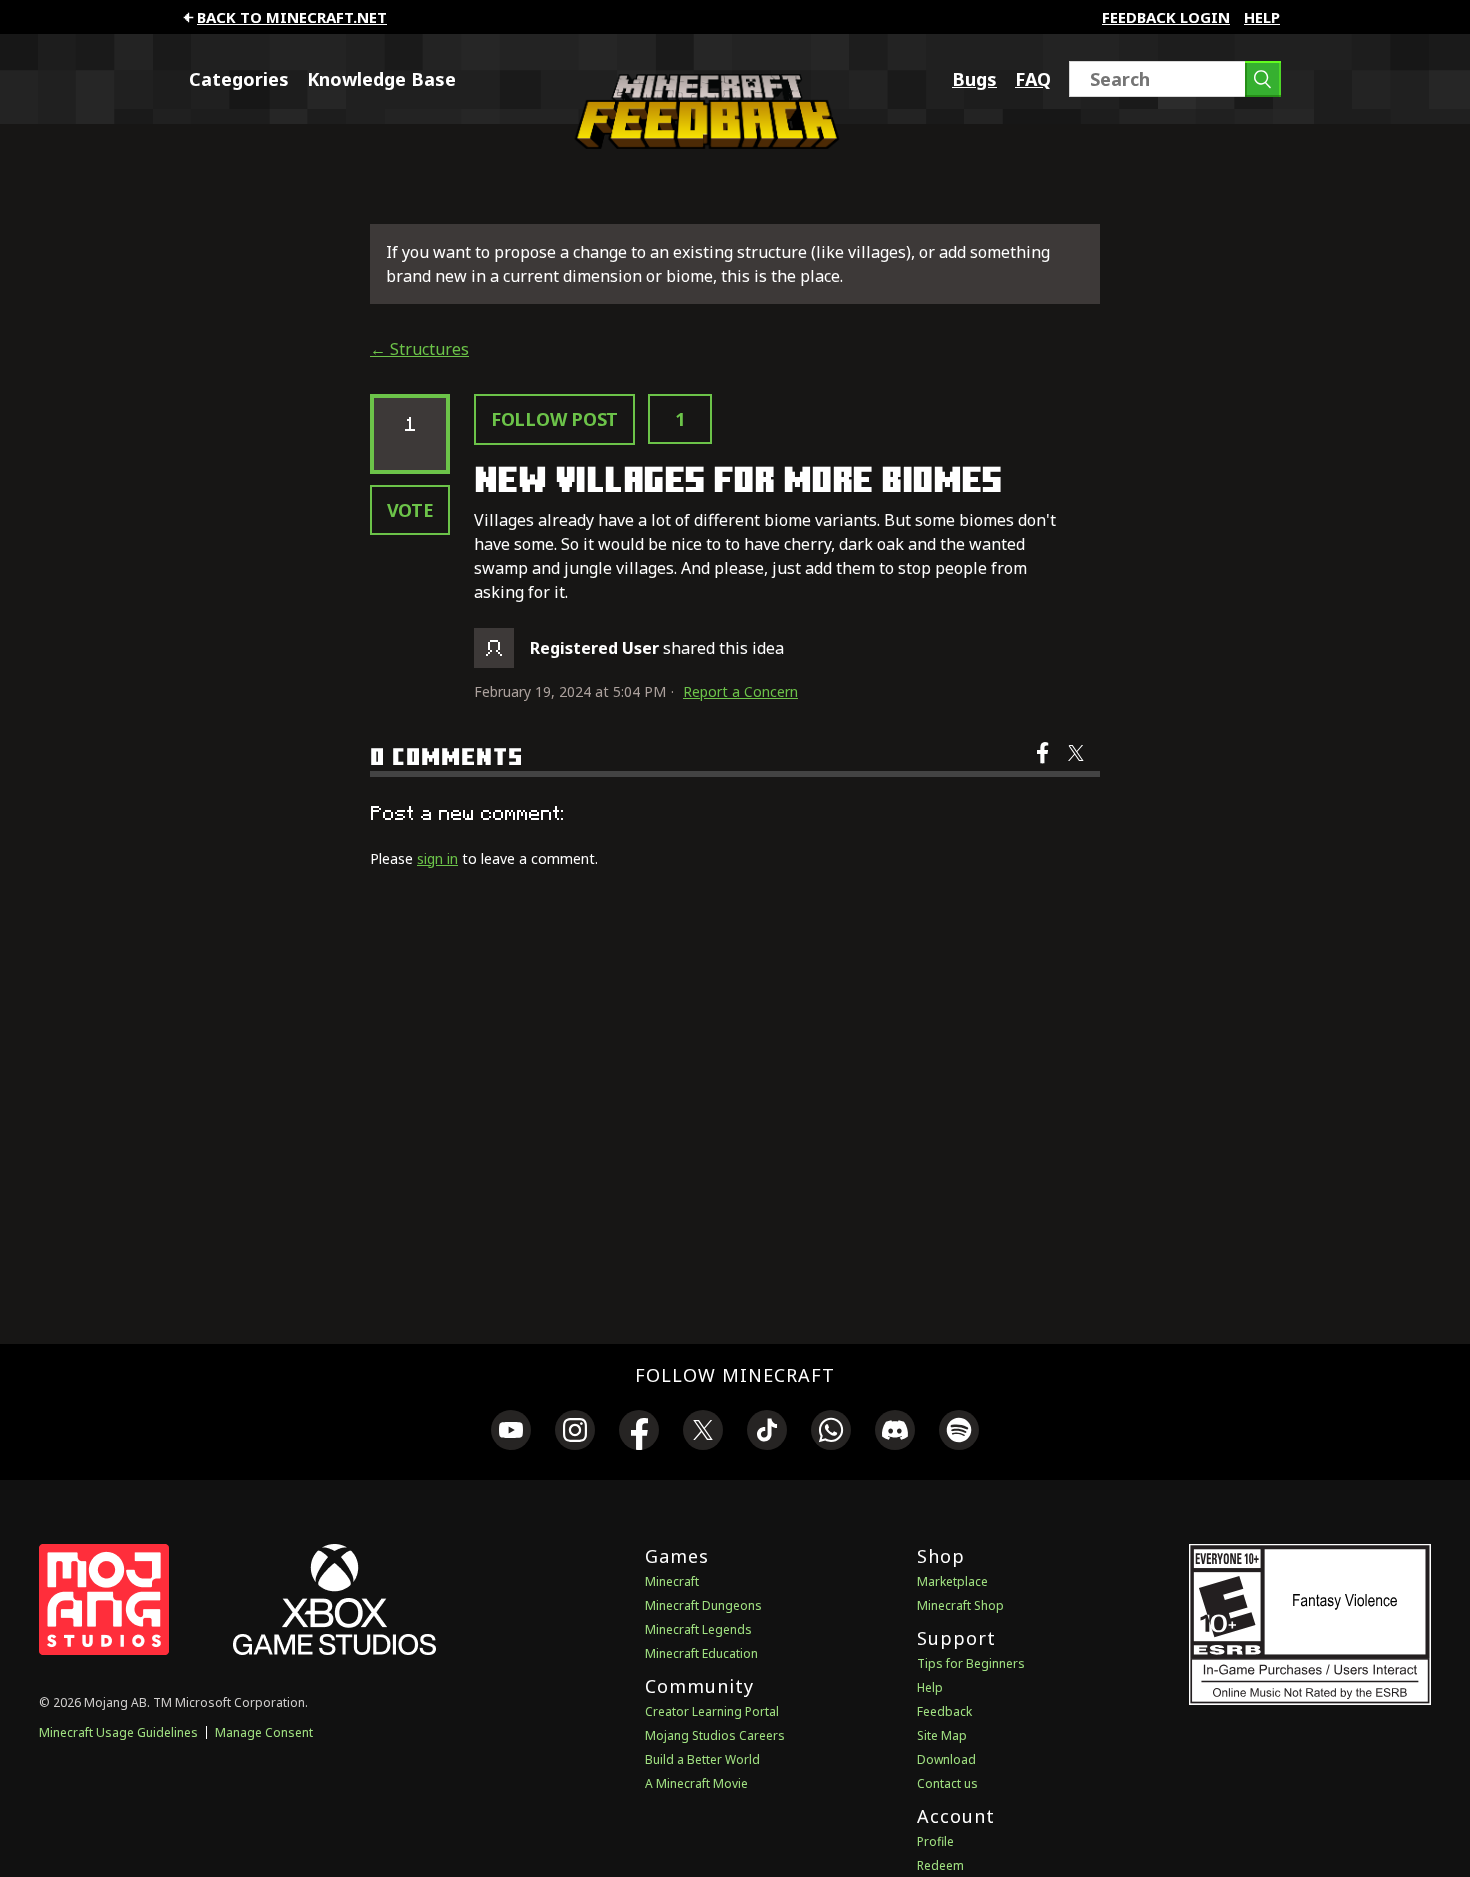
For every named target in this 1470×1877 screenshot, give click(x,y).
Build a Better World (702, 1759)
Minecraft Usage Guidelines (118, 1732)
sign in (437, 858)
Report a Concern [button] (740, 691)
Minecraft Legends (698, 1629)
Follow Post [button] (554, 419)
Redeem (940, 1865)
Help (1262, 17)
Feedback (944, 1711)
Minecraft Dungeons (703, 1605)
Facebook (1044, 766)
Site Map (942, 1735)
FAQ (1033, 79)
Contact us (947, 1783)
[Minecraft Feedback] (702, 143)
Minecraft (672, 1581)
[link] (511, 1433)
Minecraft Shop (960, 1605)
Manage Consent (264, 1732)
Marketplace (952, 1581)
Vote (410, 510)
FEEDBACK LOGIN (1166, 17)
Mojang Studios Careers (715, 1735)
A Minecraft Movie (696, 1783)
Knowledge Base (381, 79)
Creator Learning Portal (712, 1711)
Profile (935, 1841)
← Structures (419, 349)
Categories (239, 79)
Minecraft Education (701, 1653)
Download (946, 1759)
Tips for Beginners (971, 1663)
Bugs (974, 79)
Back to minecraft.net (292, 17)
